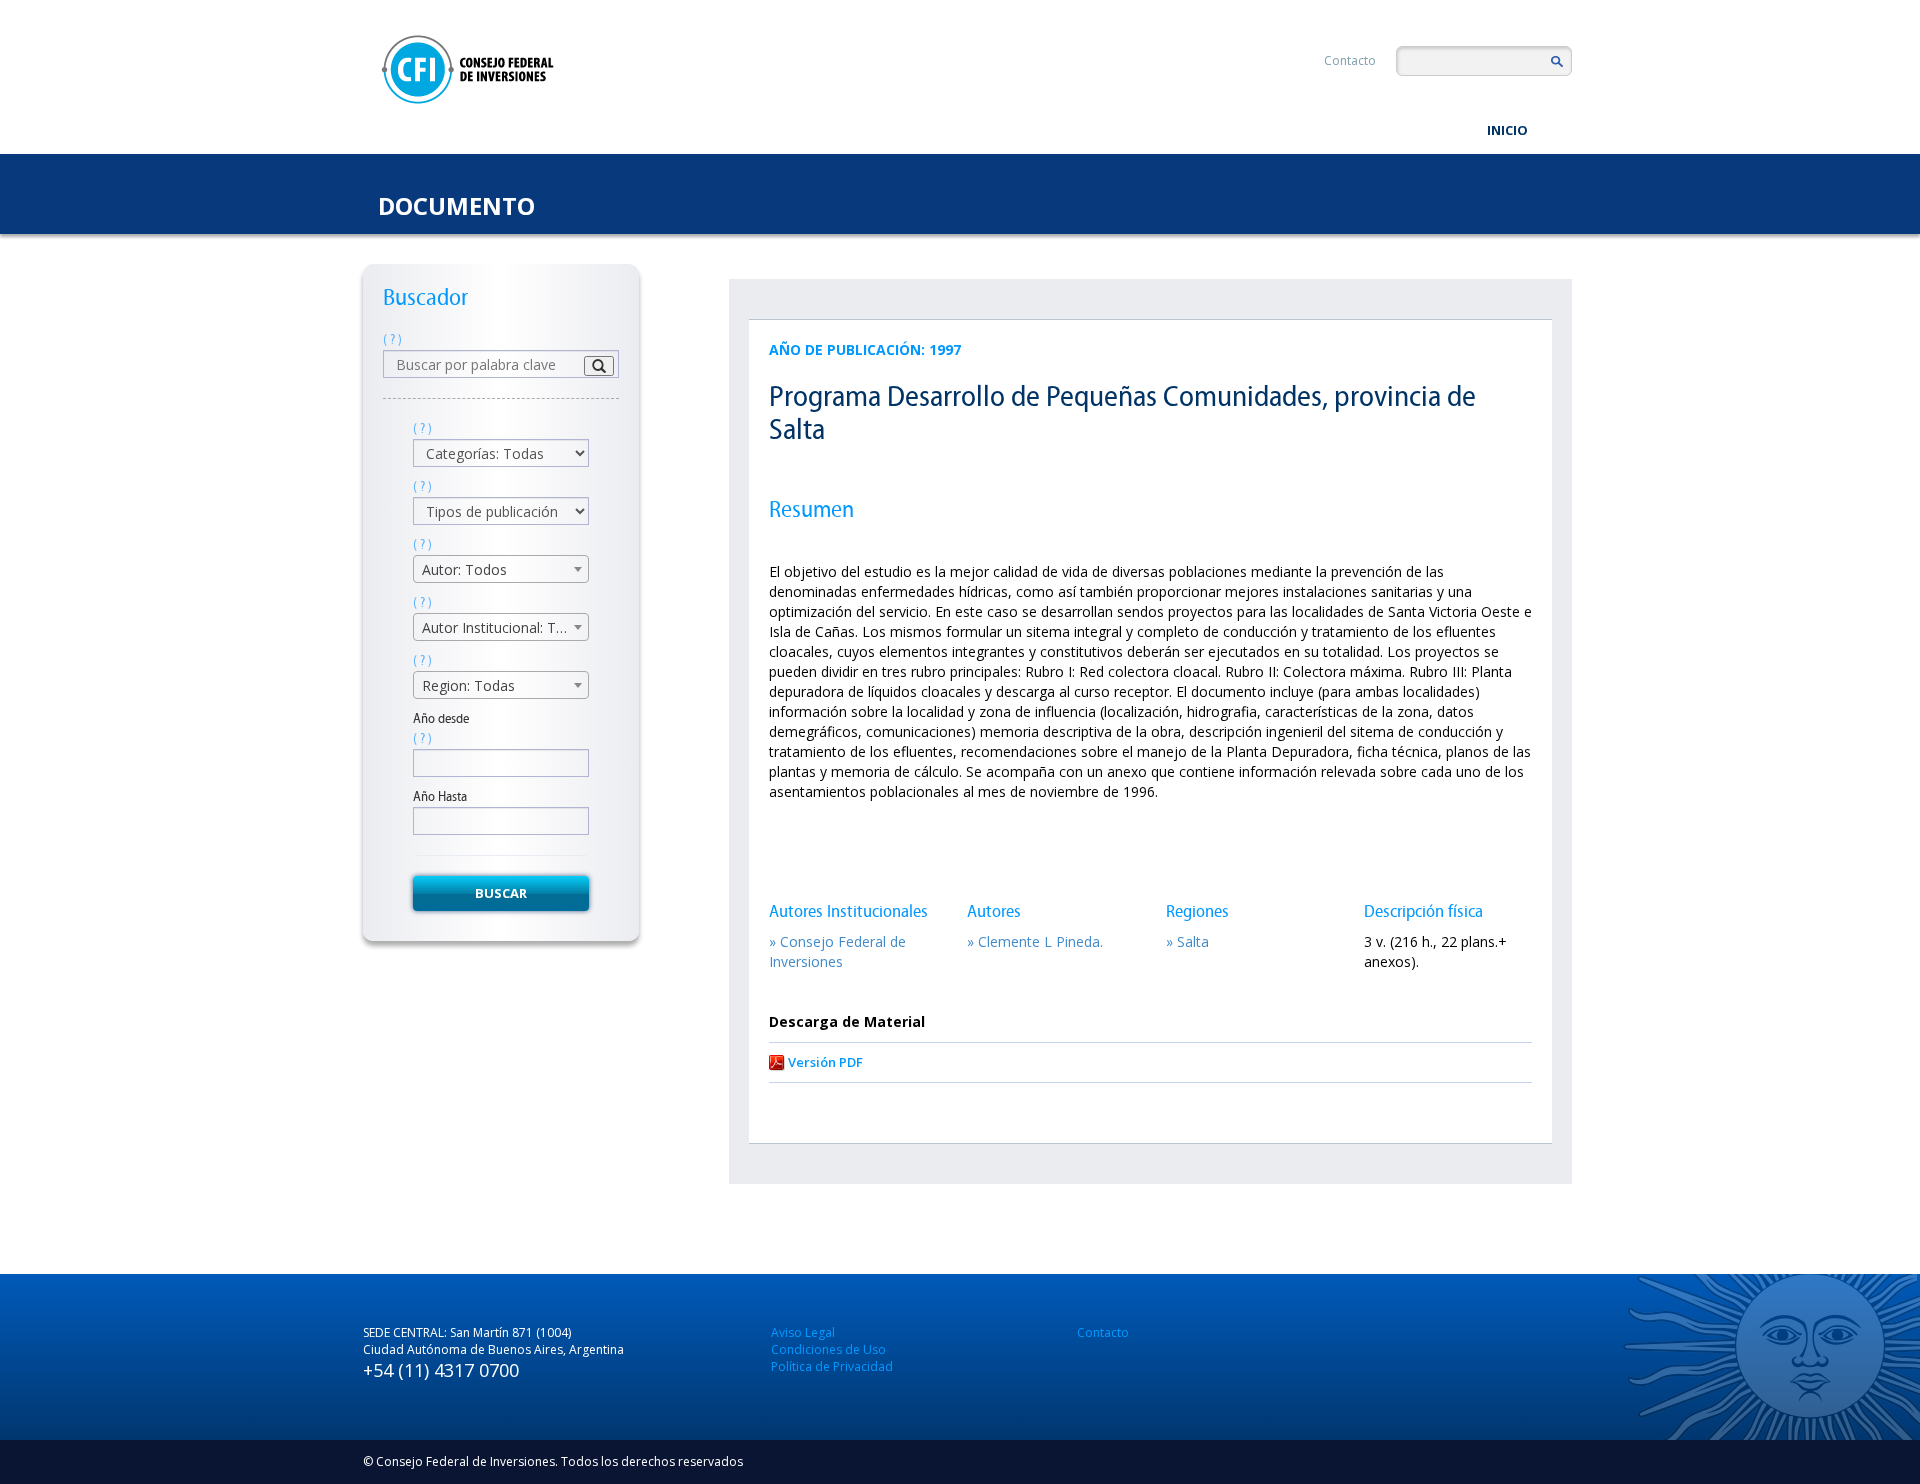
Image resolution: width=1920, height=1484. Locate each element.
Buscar (501, 893)
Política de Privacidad (832, 1366)
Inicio (1507, 130)
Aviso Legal (803, 1332)
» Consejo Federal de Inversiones (837, 951)
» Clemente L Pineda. (1035, 941)
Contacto (1350, 60)
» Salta (1187, 941)
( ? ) (392, 339)
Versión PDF (825, 1062)
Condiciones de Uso (828, 1349)
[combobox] (501, 569)
